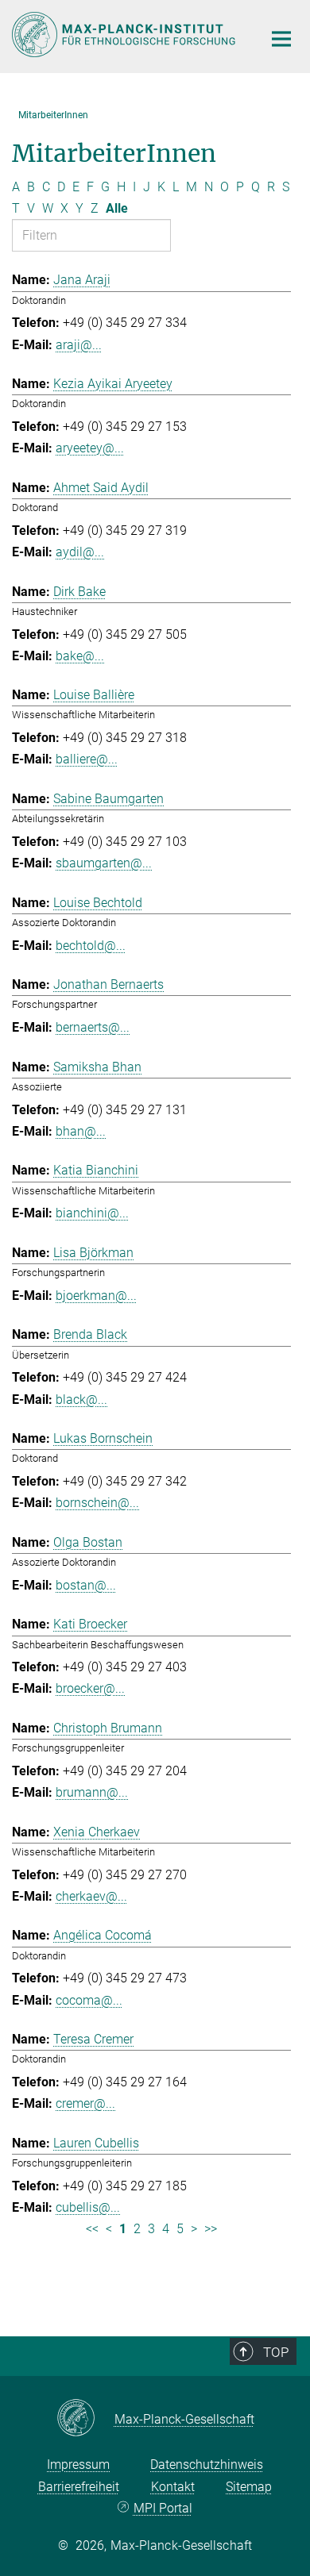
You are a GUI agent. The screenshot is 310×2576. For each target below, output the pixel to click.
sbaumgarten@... (104, 863)
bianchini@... (92, 1213)
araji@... (79, 345)
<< (92, 2229)
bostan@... (86, 1585)
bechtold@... (91, 946)
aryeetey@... (90, 448)
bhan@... (81, 1131)
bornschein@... (97, 1503)
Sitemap (249, 2487)
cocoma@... (89, 2000)
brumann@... (92, 1792)
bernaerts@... (93, 1027)
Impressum (78, 2465)
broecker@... (90, 1688)
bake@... (80, 656)
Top (276, 2352)
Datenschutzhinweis (207, 2465)
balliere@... (87, 759)
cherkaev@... (91, 1896)
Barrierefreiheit (79, 2487)
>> (211, 2229)
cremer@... (85, 2103)
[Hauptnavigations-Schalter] (281, 39)
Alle (117, 208)
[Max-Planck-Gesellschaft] (85, 2419)
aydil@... (80, 552)
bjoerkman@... (96, 1296)
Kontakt (173, 2487)
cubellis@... (88, 2207)
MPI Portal (163, 2508)
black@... (81, 1399)
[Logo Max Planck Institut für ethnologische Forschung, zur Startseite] (125, 35)
